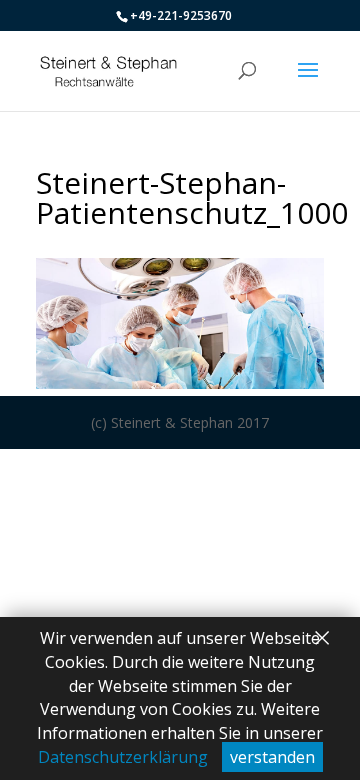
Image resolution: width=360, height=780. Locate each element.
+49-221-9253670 (181, 15)
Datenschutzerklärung (123, 757)
